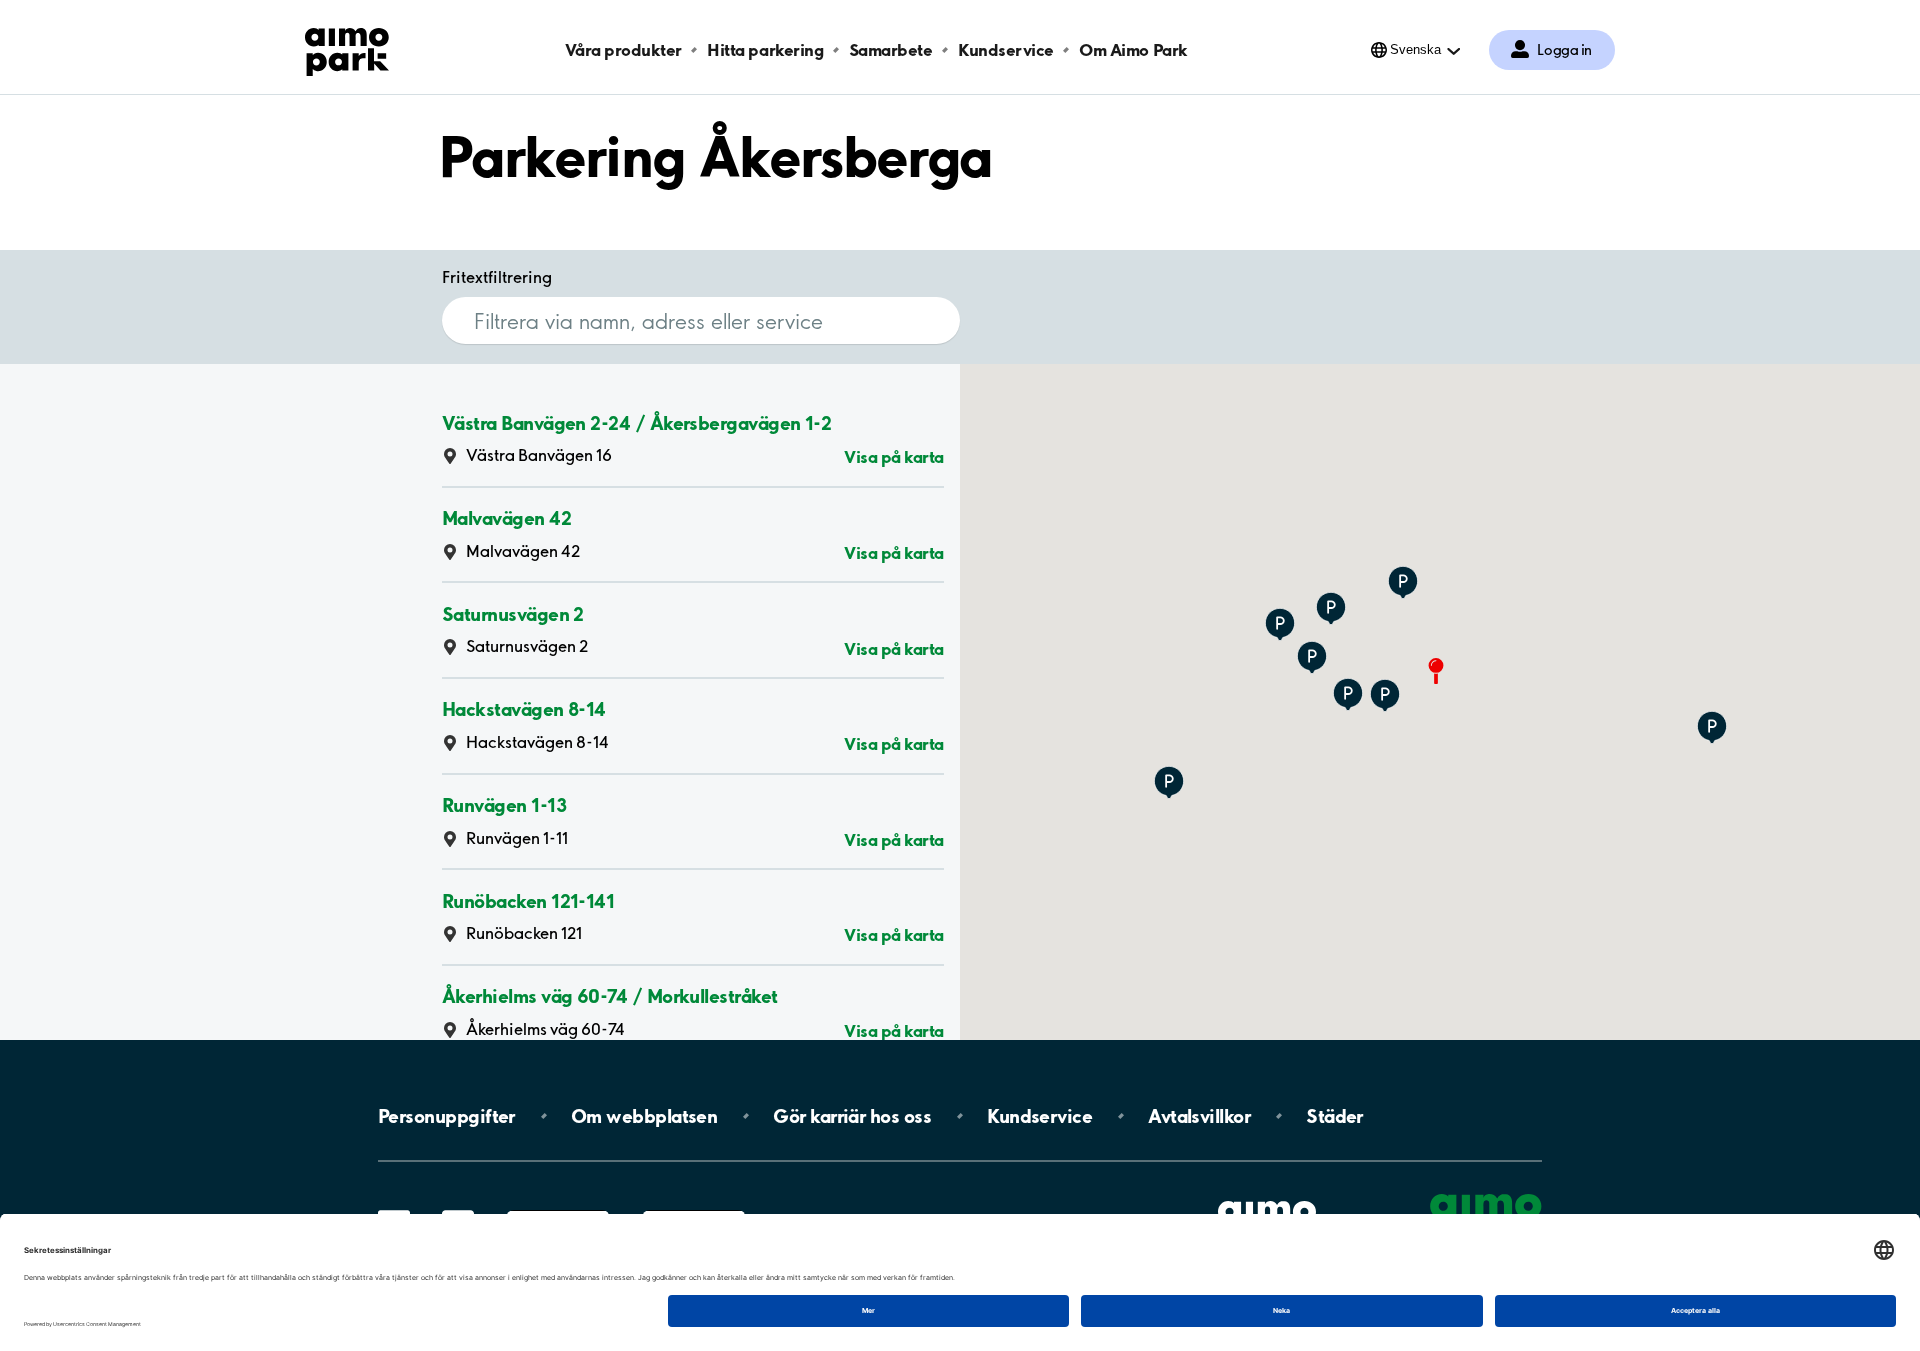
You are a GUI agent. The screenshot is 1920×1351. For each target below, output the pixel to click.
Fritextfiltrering (497, 277)
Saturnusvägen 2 (513, 613)
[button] (1385, 697)
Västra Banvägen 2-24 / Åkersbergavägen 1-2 (636, 422)
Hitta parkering (765, 49)
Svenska (1415, 49)
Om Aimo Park (1133, 49)
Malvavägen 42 (506, 518)
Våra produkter (623, 49)
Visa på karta (894, 456)
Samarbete (891, 49)
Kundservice (1006, 49)
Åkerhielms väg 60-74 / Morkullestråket (609, 996)
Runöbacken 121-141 (528, 900)
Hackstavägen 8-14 (524, 709)
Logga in (1564, 50)
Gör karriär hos (852, 1116)
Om (644, 1116)
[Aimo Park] (347, 48)
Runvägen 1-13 (504, 805)
